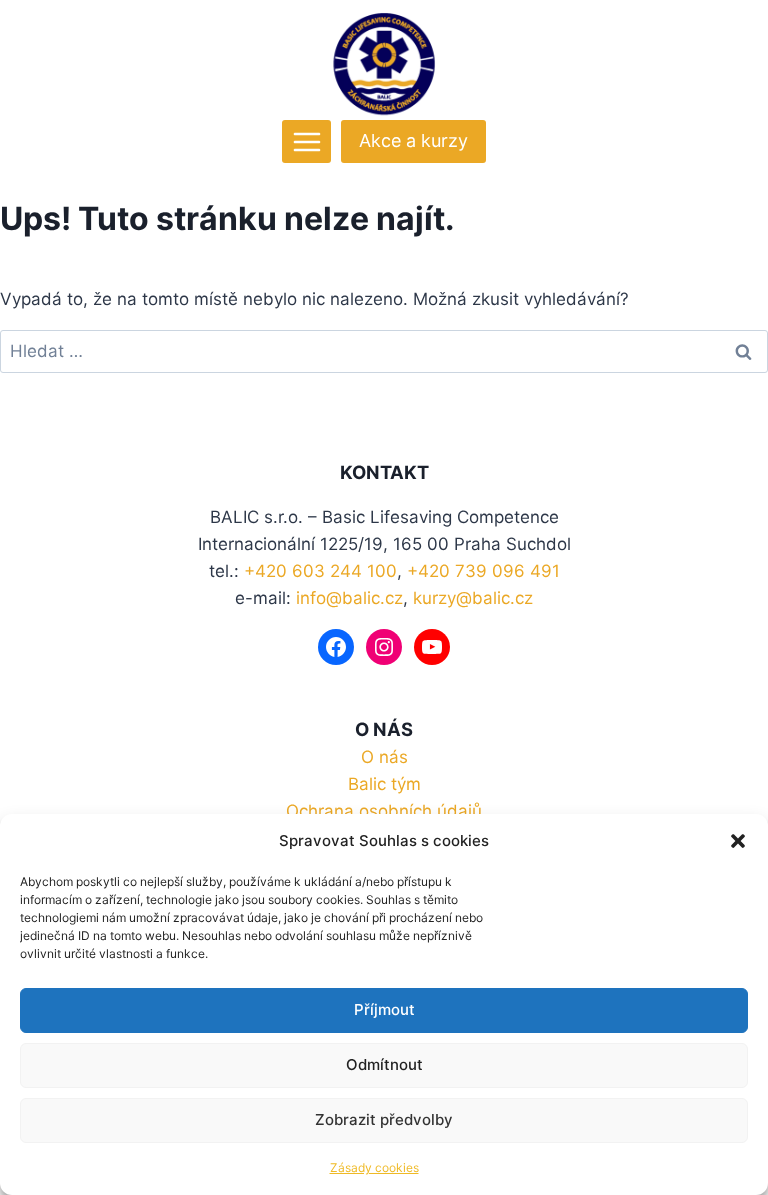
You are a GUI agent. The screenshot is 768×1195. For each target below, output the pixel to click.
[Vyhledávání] (384, 351)
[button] (738, 841)
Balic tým (384, 784)
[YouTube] (432, 647)
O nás (384, 757)
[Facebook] (336, 647)
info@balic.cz (349, 598)
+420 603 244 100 (320, 571)
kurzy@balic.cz (473, 598)
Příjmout (384, 1009)
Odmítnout (384, 1064)
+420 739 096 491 (483, 571)
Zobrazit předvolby (384, 1119)
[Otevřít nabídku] (306, 141)
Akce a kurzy (413, 140)
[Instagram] (384, 647)
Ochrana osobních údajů (384, 811)
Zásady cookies (374, 1167)
